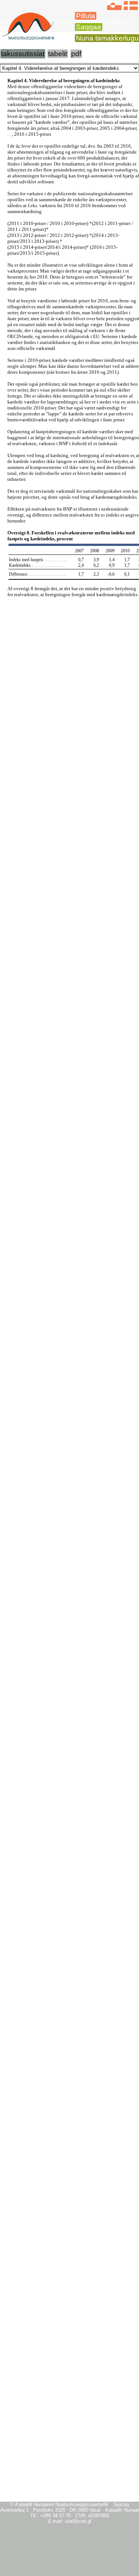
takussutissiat (23, 54)
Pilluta (86, 16)
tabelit (58, 54)
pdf (76, 54)
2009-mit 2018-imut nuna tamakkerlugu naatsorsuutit (63, 25)
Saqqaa (89, 27)
